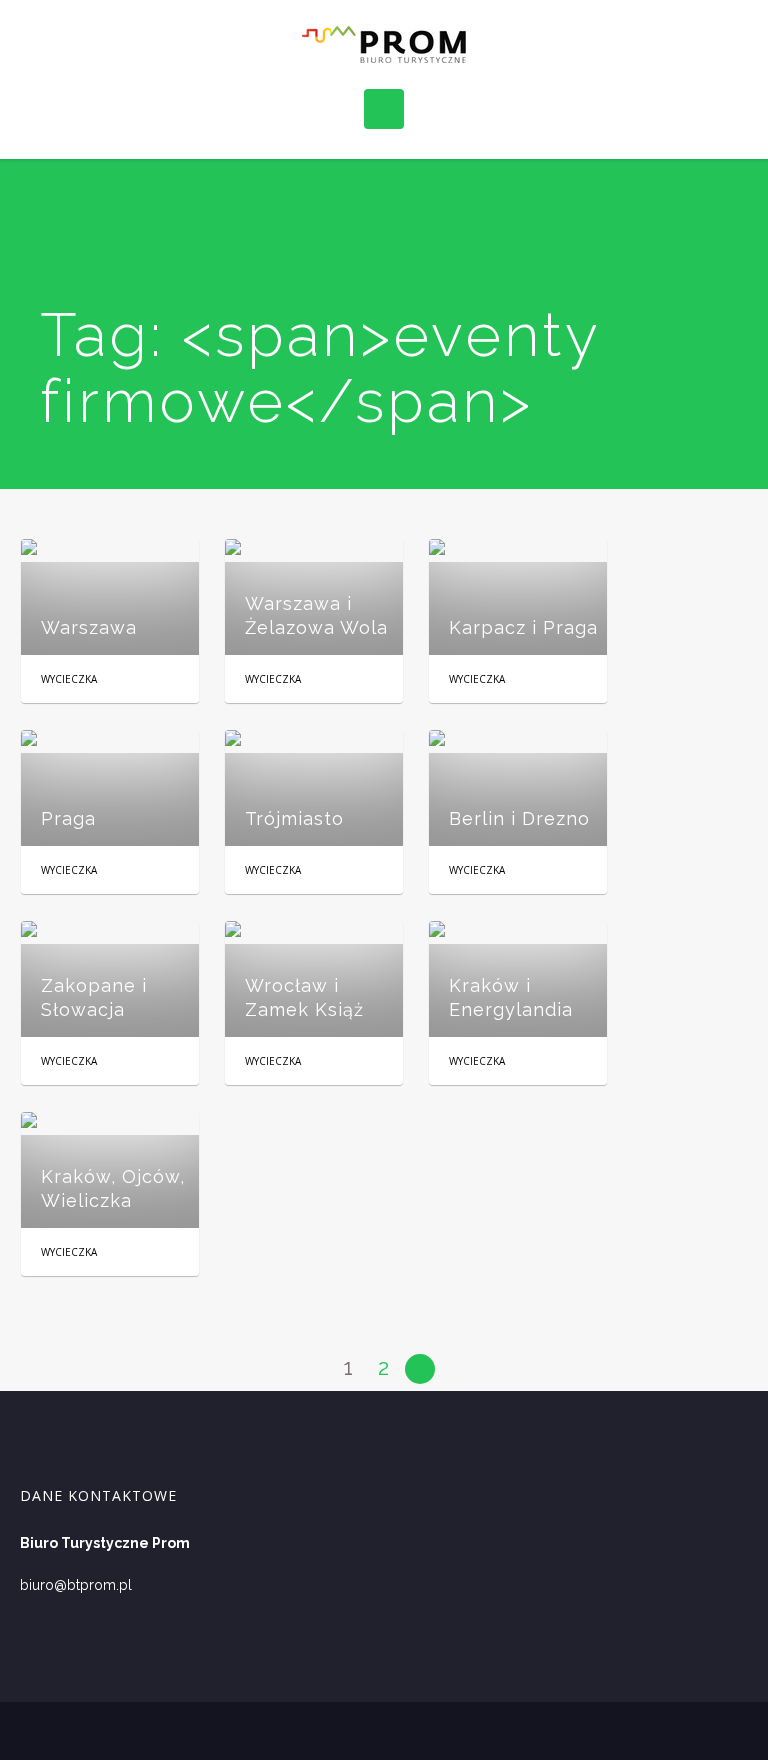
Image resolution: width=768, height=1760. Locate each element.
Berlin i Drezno (519, 818)
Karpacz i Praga (523, 627)
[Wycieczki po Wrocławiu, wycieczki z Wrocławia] (384, 44)
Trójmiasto (294, 818)
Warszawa (89, 627)
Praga (68, 818)
